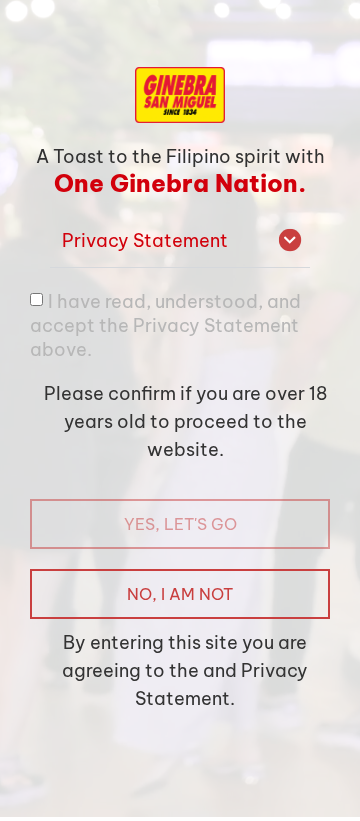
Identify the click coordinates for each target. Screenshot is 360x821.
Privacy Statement (145, 240)
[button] (180, 241)
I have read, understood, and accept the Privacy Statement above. (165, 325)
